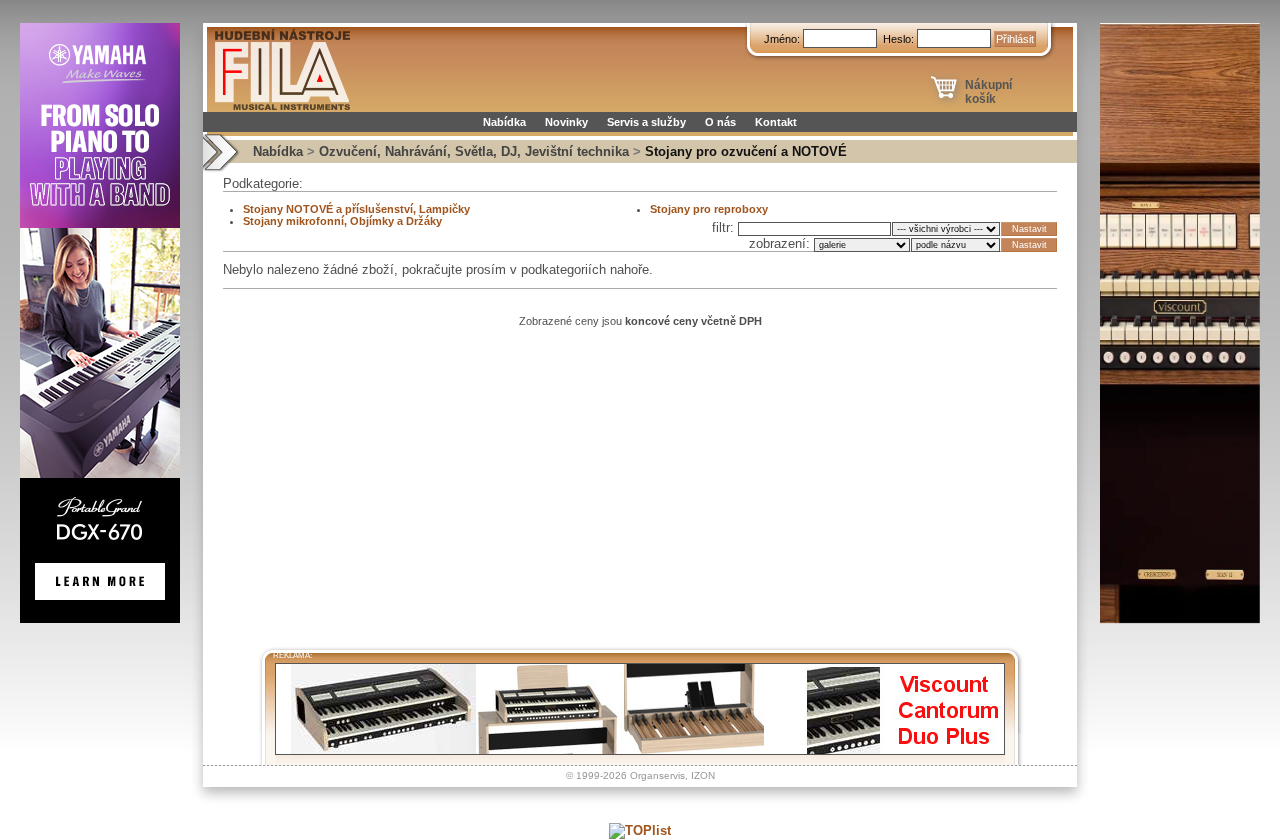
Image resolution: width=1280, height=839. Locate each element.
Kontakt (776, 122)
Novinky (566, 122)
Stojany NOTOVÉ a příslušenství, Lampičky (356, 209)
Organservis (657, 775)
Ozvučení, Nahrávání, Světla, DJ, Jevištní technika (474, 151)
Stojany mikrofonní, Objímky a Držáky (342, 221)
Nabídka (504, 122)
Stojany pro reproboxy (709, 209)
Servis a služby (646, 122)
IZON (703, 775)
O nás (720, 122)
